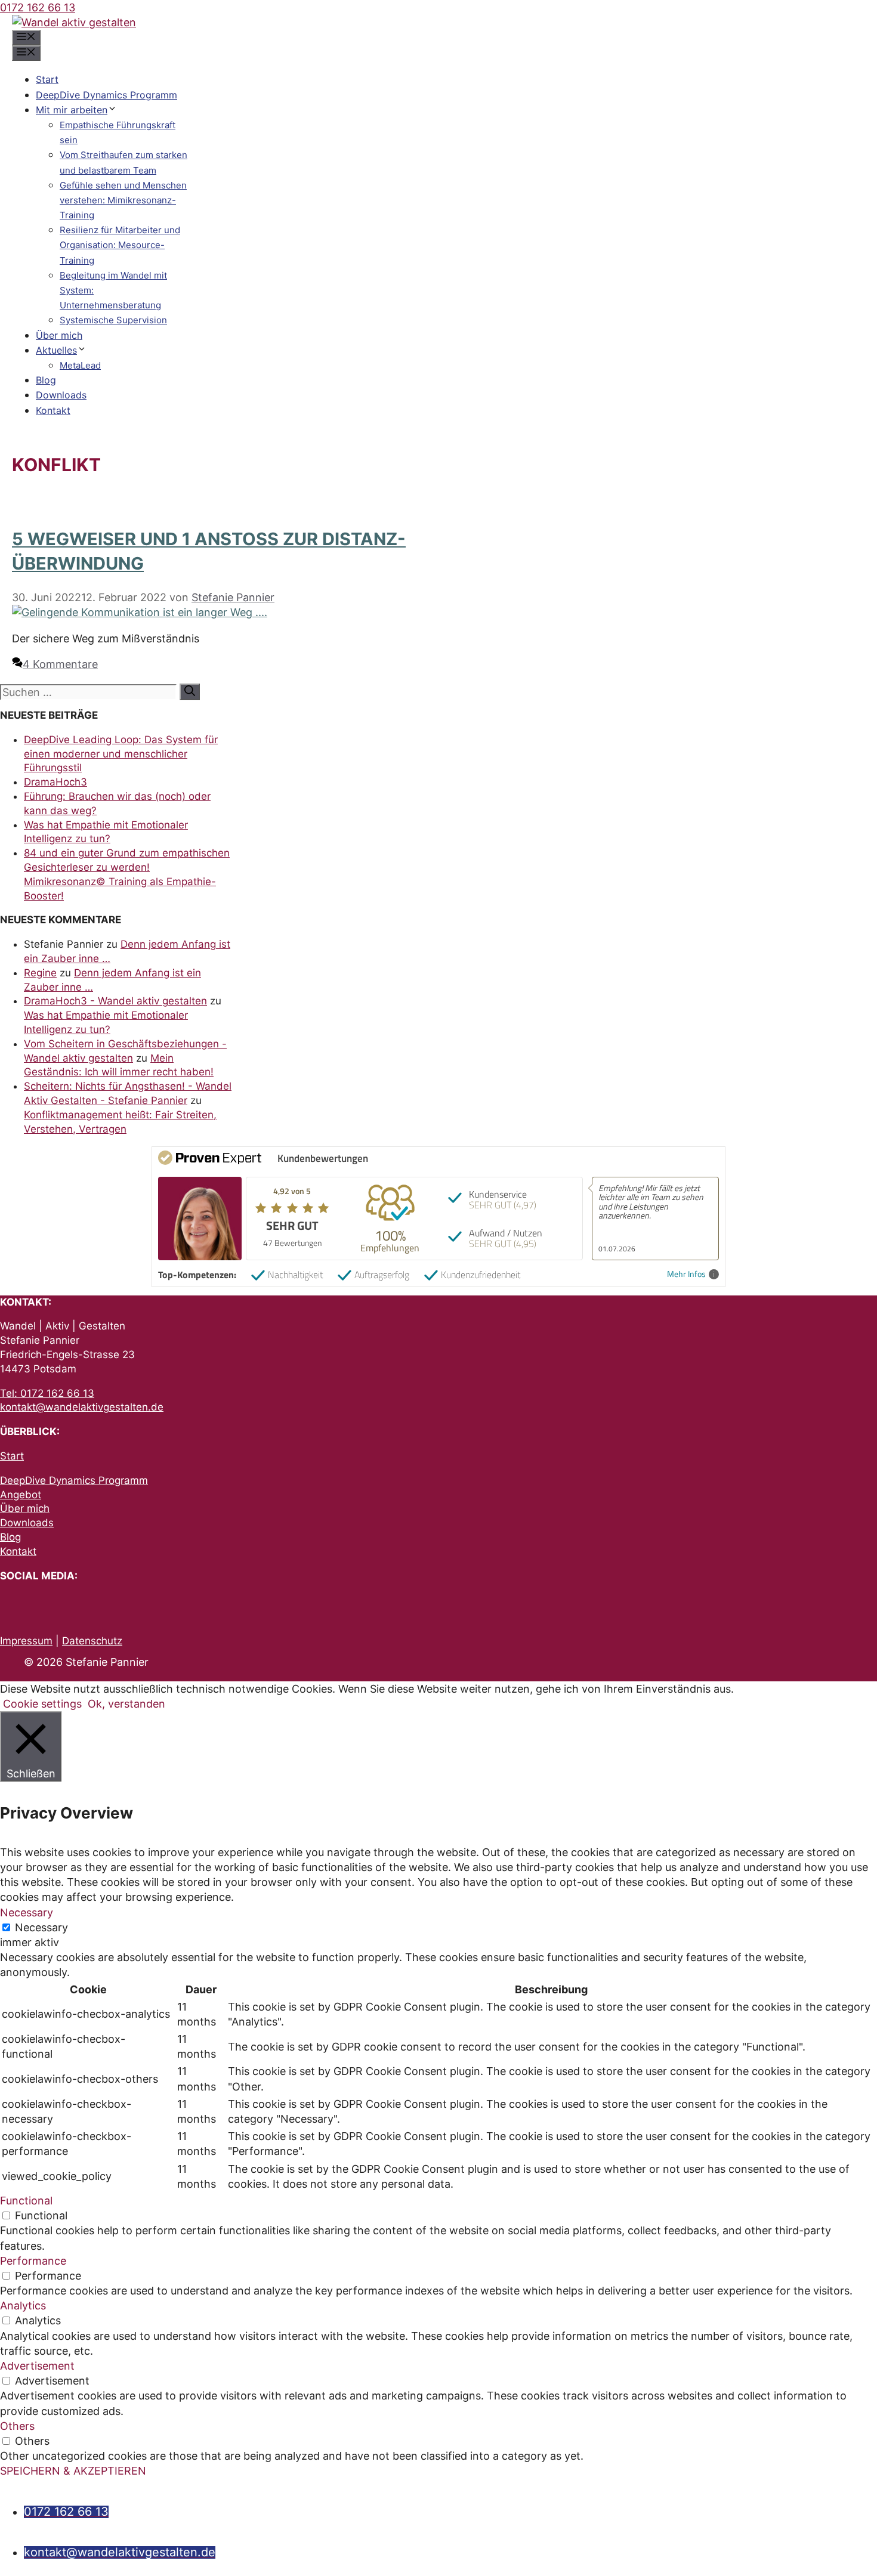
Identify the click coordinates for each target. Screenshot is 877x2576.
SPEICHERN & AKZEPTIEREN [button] (73, 2471)
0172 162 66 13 (38, 7)
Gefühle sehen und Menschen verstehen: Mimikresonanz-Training (123, 200)
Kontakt (53, 410)
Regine (40, 973)
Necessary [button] (27, 1912)
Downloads (61, 395)
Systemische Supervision (113, 320)
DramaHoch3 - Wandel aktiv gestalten (115, 1001)
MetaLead (80, 365)
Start (47, 79)
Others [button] (17, 2426)
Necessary (41, 1927)
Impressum (26, 1641)
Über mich (59, 335)
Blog (46, 380)
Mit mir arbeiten (72, 110)
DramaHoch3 (55, 782)
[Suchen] (190, 692)
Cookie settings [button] (42, 1704)
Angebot (21, 1495)
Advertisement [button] (37, 2366)
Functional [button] (26, 2201)
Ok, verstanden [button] (126, 1704)
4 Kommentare (60, 664)
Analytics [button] (23, 2306)
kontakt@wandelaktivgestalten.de (82, 1407)
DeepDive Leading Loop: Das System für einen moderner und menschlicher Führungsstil (121, 754)
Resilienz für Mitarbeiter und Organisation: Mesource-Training (120, 245)
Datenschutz (92, 1641)
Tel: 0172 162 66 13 (47, 1393)
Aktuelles (56, 350)
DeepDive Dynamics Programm (106, 95)
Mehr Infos (686, 1274)
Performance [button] (33, 2261)
